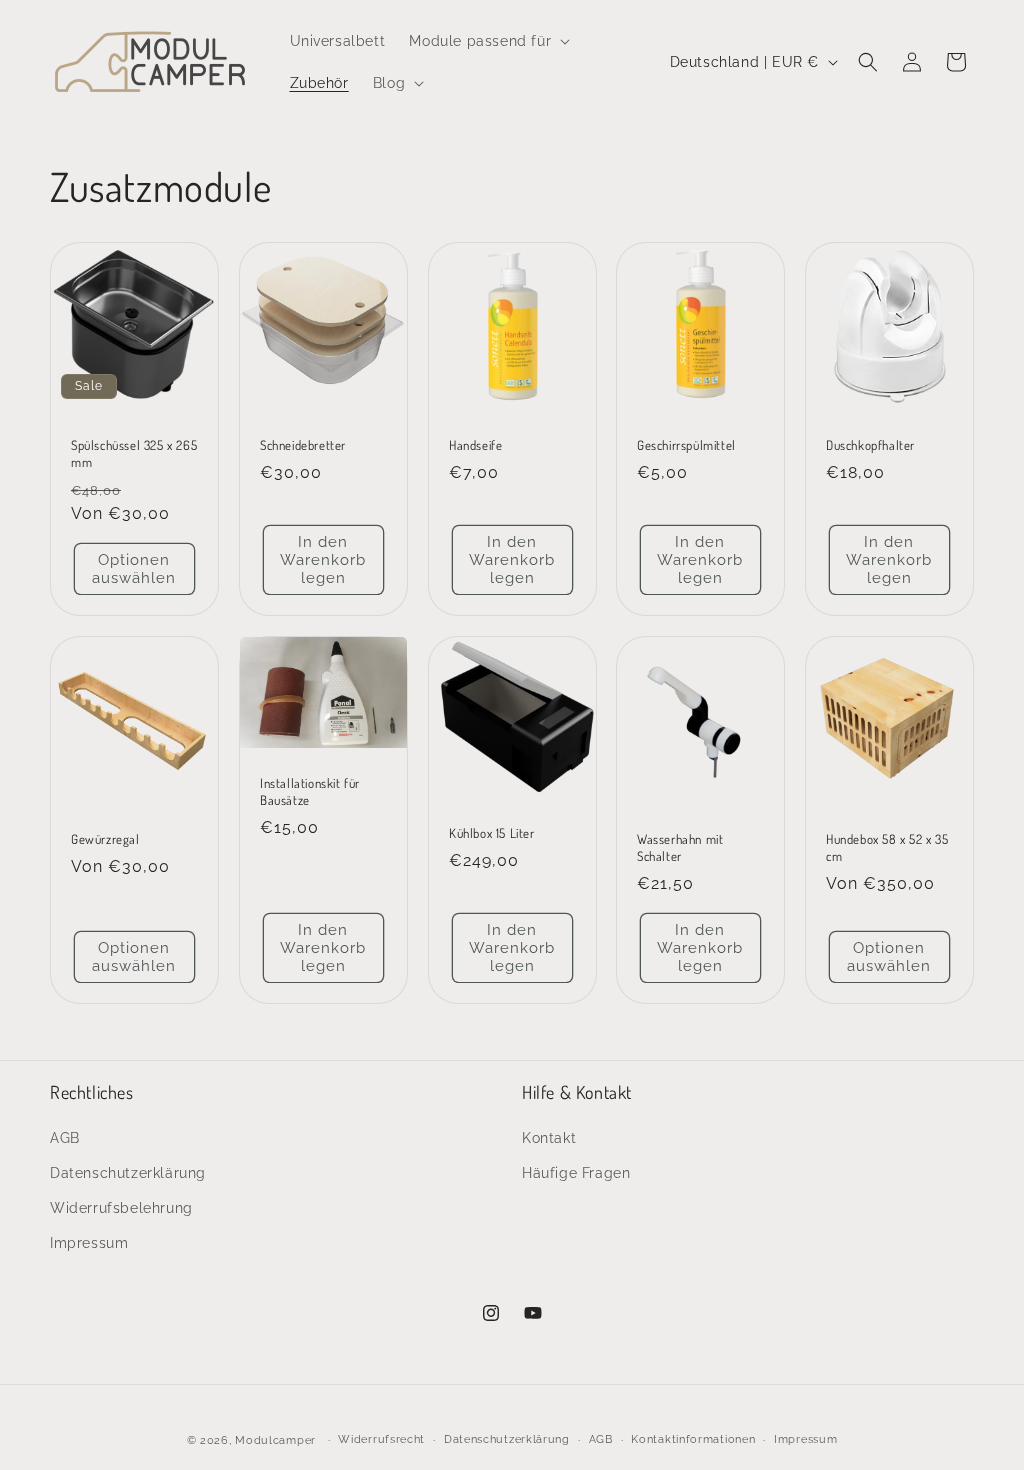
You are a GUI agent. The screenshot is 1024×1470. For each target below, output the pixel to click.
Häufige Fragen (576, 1173)
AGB (65, 1138)
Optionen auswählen (134, 569)
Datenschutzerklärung (128, 1173)
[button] (487, 41)
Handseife (475, 445)
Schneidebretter (303, 445)
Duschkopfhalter (870, 445)
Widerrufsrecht (381, 1439)
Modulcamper (275, 1440)
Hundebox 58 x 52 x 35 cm (887, 847)
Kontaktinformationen (693, 1439)
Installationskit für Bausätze (310, 791)
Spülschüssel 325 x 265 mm (134, 453)
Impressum (89, 1243)
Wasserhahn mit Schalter (680, 847)
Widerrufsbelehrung (121, 1208)
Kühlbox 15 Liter (492, 833)
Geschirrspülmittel (686, 445)
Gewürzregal (105, 839)
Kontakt (549, 1138)
